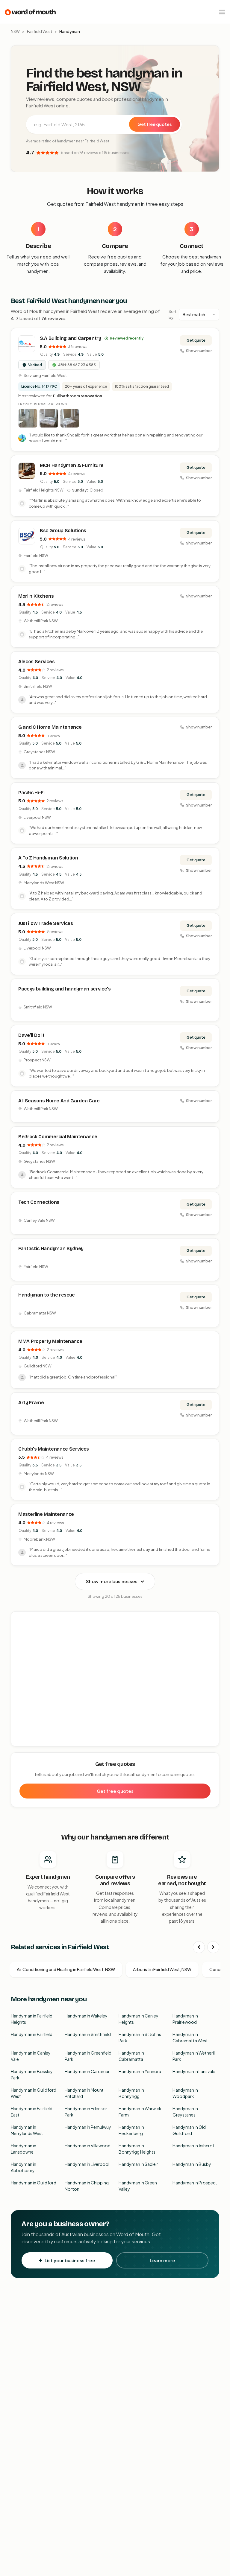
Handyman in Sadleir (138, 2164)
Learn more (162, 2260)
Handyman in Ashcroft (194, 2146)
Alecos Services (36, 662)
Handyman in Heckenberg (131, 2130)
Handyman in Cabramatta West (190, 2037)
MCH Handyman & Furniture (72, 465)
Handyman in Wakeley (86, 2016)
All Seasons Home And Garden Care (59, 1101)
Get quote (196, 340)
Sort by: (172, 314)
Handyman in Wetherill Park (194, 2056)
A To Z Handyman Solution (48, 858)
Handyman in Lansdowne (24, 2149)
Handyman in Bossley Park (32, 2074)
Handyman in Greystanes (185, 2112)
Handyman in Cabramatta (131, 2056)
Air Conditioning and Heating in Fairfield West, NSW (66, 1969)
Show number (199, 351)
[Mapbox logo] (26, 1741)
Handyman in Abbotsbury (24, 2167)
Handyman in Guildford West (34, 2093)
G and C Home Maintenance (50, 727)
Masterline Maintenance (46, 1514)
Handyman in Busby (192, 2164)
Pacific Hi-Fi (31, 793)
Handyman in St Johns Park (140, 2037)
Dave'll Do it (31, 1035)
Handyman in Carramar (87, 2071)
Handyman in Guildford (34, 2183)
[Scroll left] (199, 1947)
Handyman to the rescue (47, 1295)
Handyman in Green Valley (138, 2186)
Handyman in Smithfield (88, 2034)
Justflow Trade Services (46, 923)
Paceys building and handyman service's (65, 989)
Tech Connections (39, 1202)
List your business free (70, 2260)
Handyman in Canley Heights (139, 2019)
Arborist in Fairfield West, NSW (162, 1969)
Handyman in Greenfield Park (88, 2056)
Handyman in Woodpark (185, 2093)
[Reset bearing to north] (211, 1637)
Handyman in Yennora (140, 2071)
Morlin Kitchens (36, 596)
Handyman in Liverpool (87, 2164)
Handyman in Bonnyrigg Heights (137, 2149)
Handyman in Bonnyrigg (131, 2093)
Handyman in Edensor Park (86, 2112)
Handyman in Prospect (195, 2183)
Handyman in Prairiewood (185, 2019)
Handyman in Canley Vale (31, 2056)
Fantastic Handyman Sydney (51, 1249)
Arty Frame (31, 1403)
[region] (115, 1679)
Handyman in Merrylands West (27, 2130)
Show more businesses (112, 1581)
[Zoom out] (211, 1628)
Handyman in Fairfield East (32, 2112)
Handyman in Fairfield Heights (32, 2019)
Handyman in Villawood (88, 2146)
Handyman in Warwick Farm (140, 2112)
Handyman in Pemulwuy (88, 2127)
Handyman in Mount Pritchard (84, 2093)
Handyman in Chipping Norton (87, 2186)
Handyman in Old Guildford (189, 2130)
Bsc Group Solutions (63, 531)
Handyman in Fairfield (32, 2034)
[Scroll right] (213, 1947)
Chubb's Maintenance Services (54, 1449)
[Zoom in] (211, 1619)
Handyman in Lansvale (194, 2071)
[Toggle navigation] (222, 12)
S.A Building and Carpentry (71, 338)
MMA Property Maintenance (50, 1341)
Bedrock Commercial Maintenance (58, 1137)
